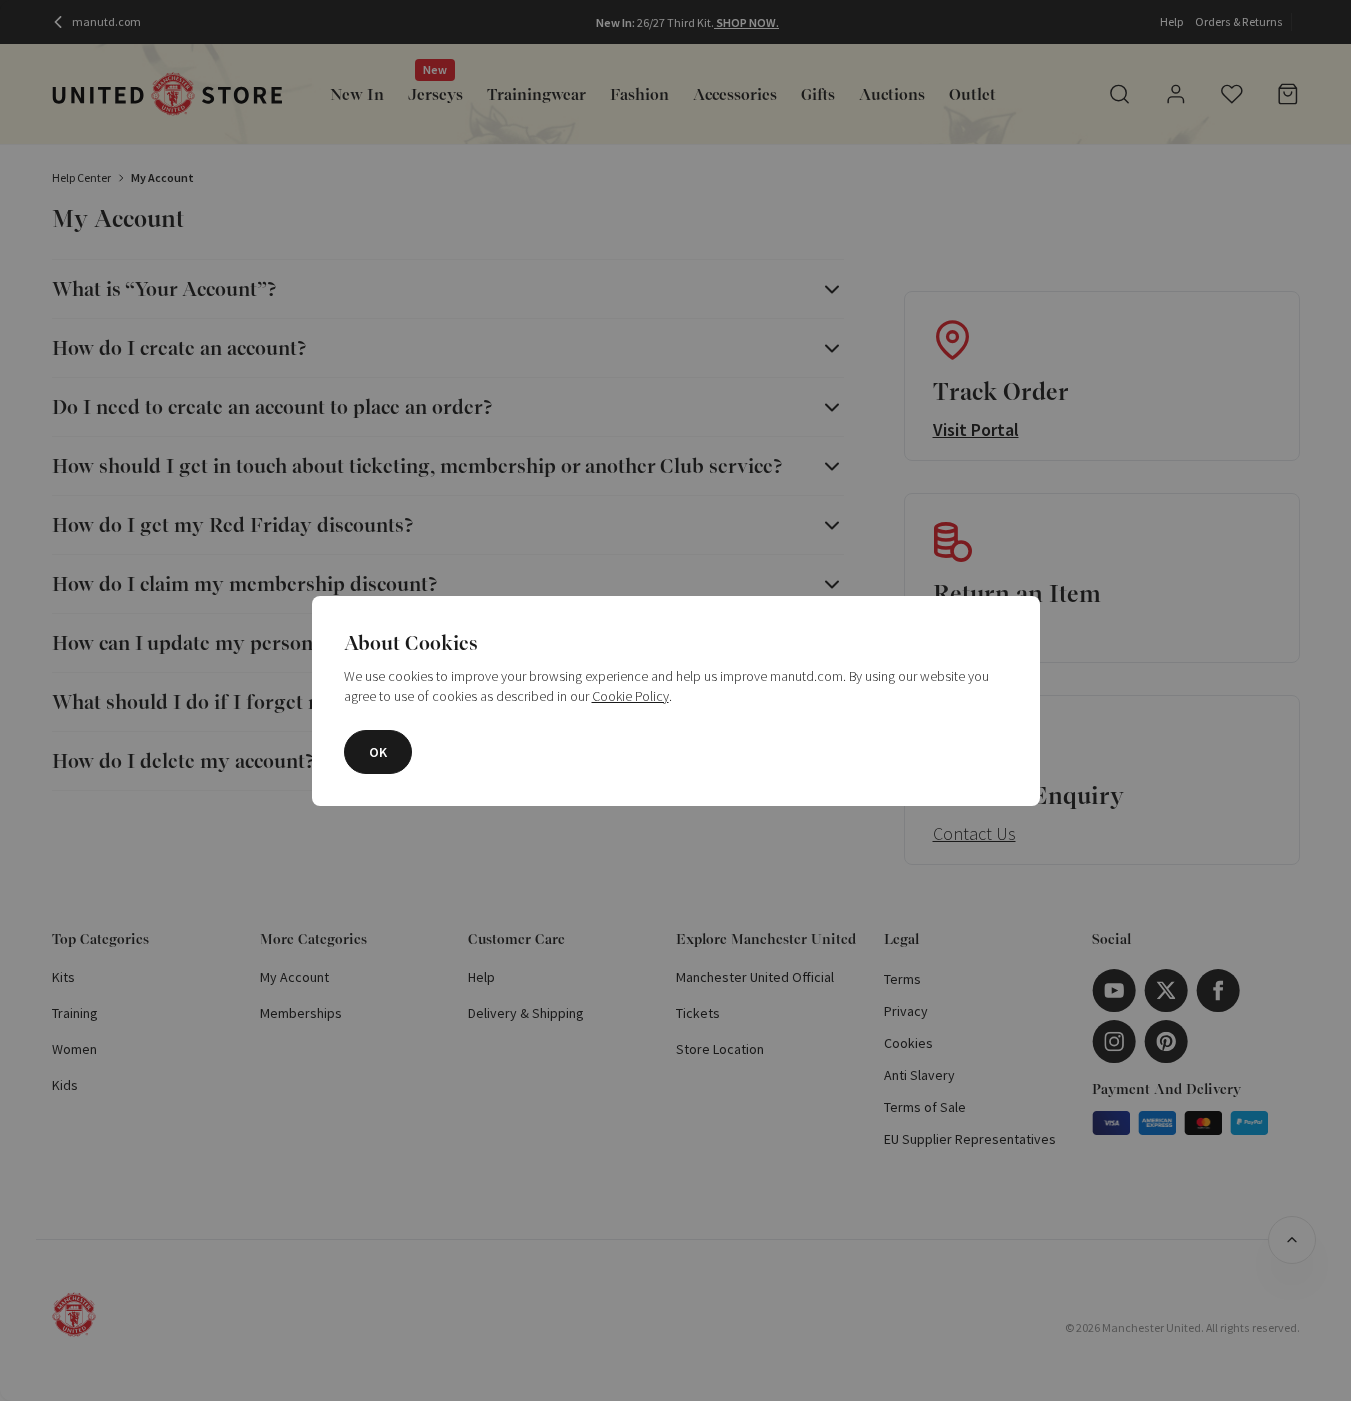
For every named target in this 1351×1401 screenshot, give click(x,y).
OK (378, 752)
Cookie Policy (630, 696)
